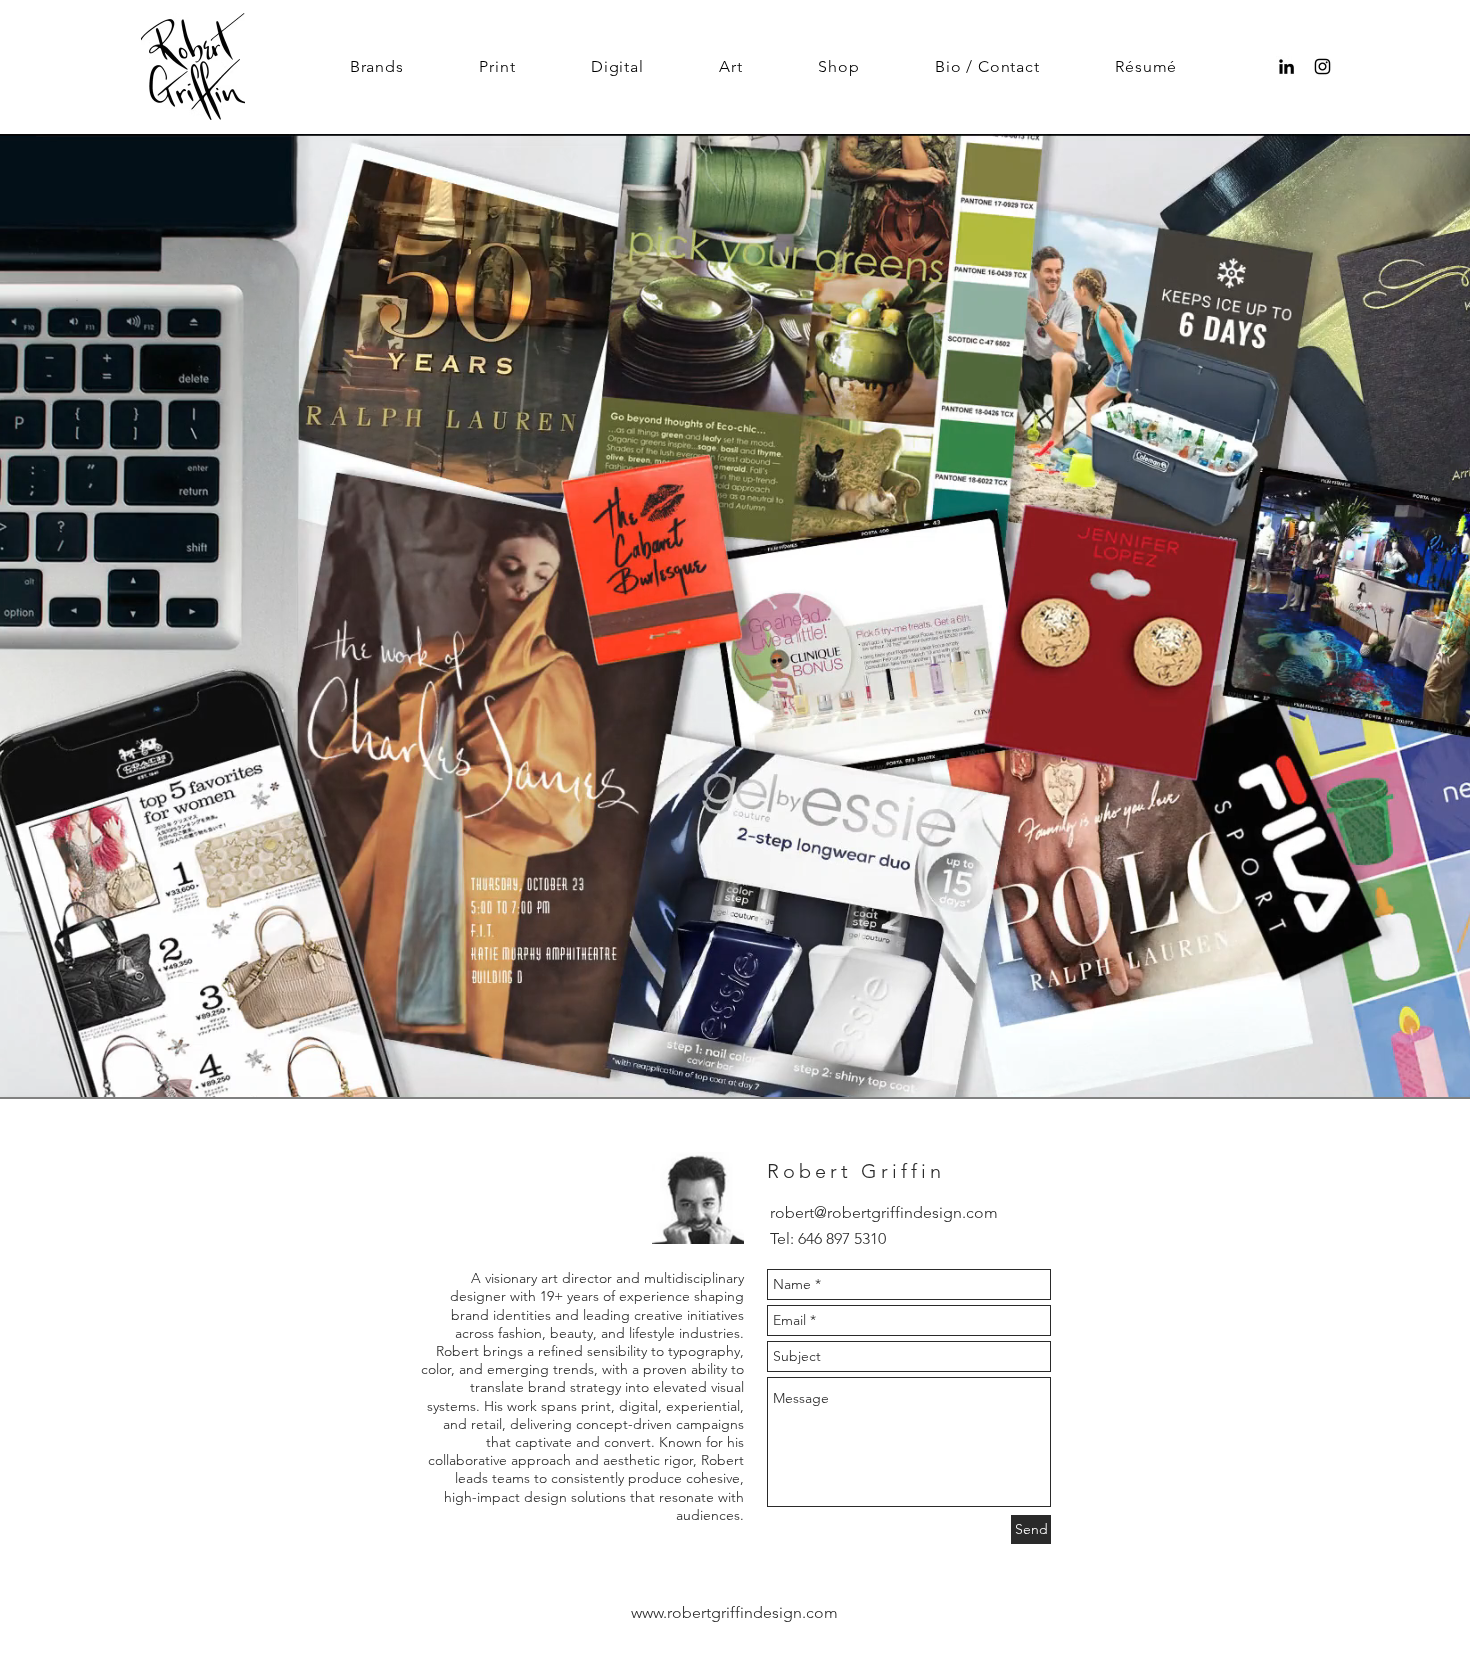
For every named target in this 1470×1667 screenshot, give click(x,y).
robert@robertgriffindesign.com (884, 1212)
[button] (376, 66)
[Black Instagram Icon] (1322, 66)
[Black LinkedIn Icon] (1286, 66)
